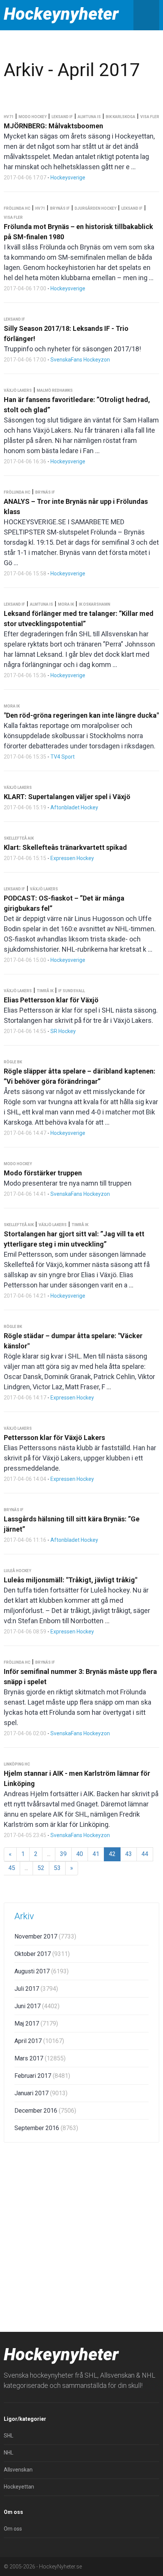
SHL (9, 2436)
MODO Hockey (33, 117)
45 (12, 1868)
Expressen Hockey (72, 858)
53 (57, 1868)
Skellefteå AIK (19, 838)
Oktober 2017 (42, 1954)
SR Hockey (63, 1031)
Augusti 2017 (42, 1971)
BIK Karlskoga (121, 117)
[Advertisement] (81, 2235)
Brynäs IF (60, 208)
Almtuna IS (89, 117)
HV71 (9, 117)
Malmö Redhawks (55, 390)
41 (96, 1854)
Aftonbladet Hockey (74, 807)
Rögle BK (13, 1062)
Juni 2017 (37, 2006)
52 (41, 1868)
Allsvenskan (18, 2470)
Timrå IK (45, 991)
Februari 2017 (42, 2076)
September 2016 (46, 2128)
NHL (9, 2453)
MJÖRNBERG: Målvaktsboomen (53, 126)
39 (63, 1854)
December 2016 (45, 2111)
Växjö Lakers (18, 390)
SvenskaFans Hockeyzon (80, 360)
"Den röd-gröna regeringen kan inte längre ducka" (81, 715)
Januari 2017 (41, 2093)
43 (129, 1854)
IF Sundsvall (72, 991)
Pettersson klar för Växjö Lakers (54, 1438)
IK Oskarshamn (95, 604)
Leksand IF (62, 117)
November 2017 (45, 1936)
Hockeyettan (19, 2487)
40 (80, 1854)
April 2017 (39, 2041)
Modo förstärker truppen (43, 1173)
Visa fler (150, 117)
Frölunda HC (17, 208)
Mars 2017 (40, 2058)
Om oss (13, 2529)
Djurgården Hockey (96, 208)
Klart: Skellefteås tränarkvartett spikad (65, 847)
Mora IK (66, 604)
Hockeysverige (68, 178)
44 (145, 1854)
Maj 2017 (36, 2024)
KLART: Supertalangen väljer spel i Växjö (67, 797)
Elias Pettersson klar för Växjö (51, 1000)
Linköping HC (17, 1764)
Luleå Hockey (17, 1571)
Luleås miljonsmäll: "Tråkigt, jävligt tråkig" (71, 1580)
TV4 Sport (63, 757)
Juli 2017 (36, 1989)
